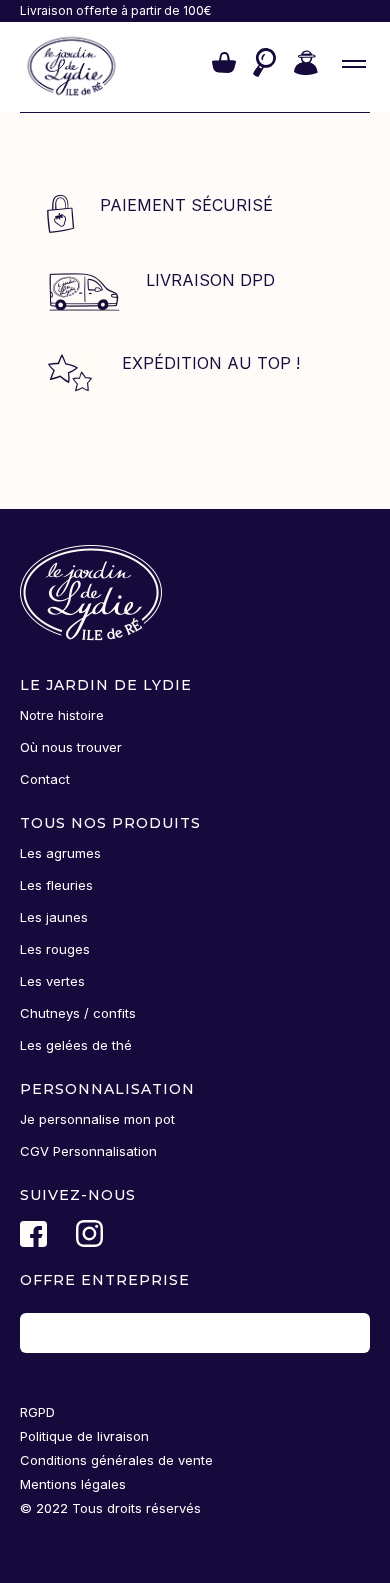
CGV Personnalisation (88, 1151)
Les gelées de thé (76, 1045)
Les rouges (55, 949)
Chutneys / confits (78, 1013)
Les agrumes (60, 853)
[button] (224, 67)
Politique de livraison (84, 1436)
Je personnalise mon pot (97, 1119)
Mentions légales (73, 1484)
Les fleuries (56, 885)
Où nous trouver (71, 747)
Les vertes (52, 981)
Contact (45, 779)
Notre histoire (62, 715)
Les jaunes (54, 917)
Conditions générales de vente (116, 1460)
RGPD (37, 1412)
